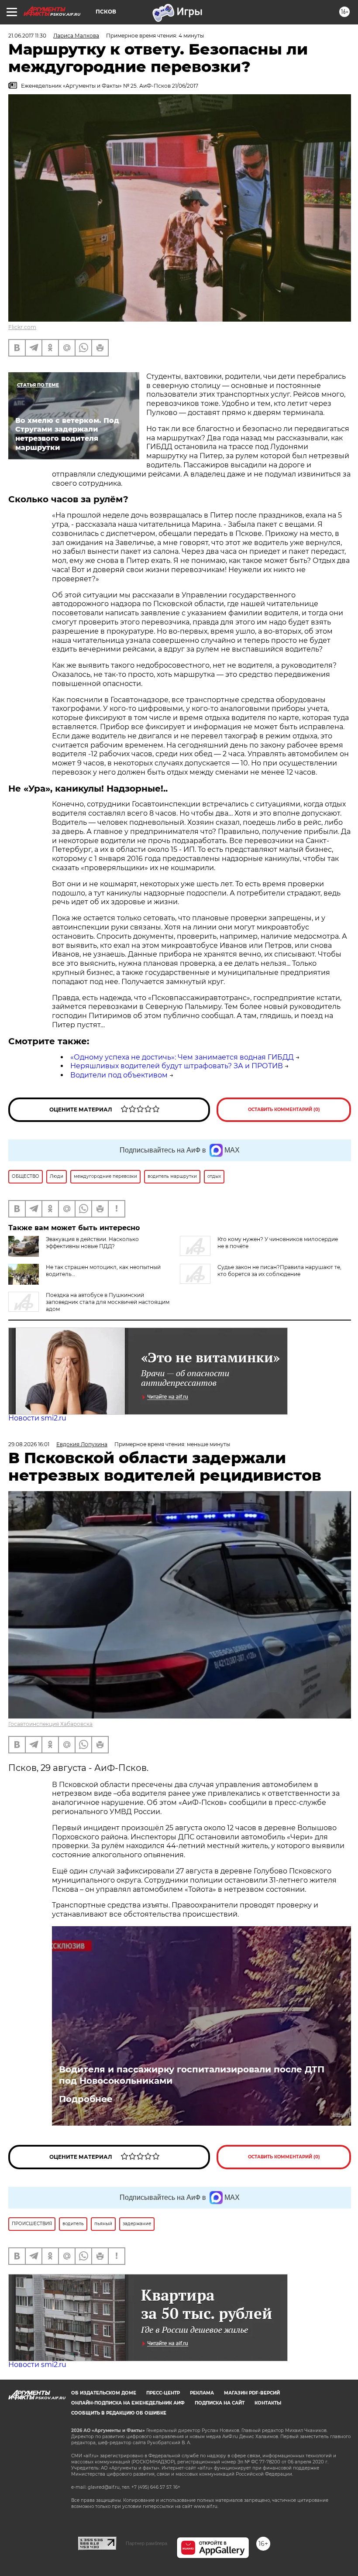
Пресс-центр (163, 2393)
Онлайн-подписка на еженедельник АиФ (128, 2403)
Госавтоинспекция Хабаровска (50, 1724)
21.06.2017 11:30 (27, 36)
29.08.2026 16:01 (29, 1444)
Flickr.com (22, 327)
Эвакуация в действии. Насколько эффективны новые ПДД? (92, 1243)
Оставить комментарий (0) (284, 1110)
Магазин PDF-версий (252, 2393)
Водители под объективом (119, 1075)
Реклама (202, 2393)
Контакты (268, 2403)
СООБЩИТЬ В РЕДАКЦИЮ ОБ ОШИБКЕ (119, 2413)
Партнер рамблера (146, 2543)
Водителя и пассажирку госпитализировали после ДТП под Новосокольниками (192, 2075)
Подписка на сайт (220, 2403)
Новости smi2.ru (37, 1418)
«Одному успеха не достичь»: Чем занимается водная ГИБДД (182, 1057)
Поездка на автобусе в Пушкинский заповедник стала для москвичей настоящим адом (108, 1302)
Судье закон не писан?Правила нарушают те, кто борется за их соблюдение (279, 1271)
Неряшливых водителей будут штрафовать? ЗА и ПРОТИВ (177, 1066)
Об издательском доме (104, 2393)
